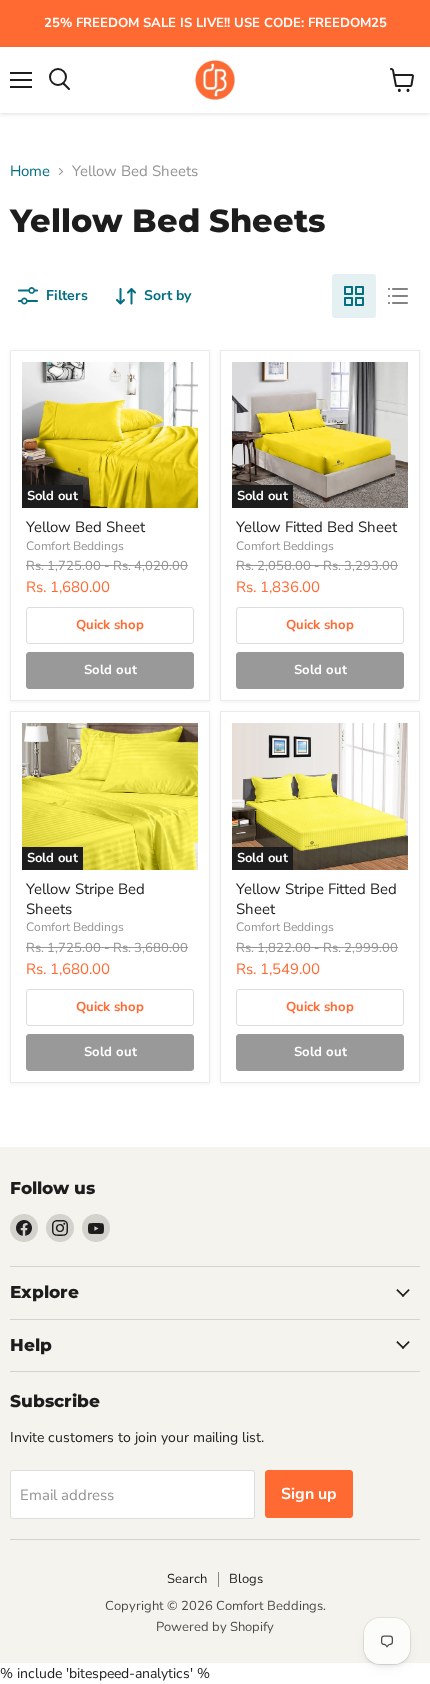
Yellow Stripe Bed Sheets (85, 899)
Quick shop (110, 625)
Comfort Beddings (75, 546)
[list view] (398, 296)
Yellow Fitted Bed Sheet (316, 527)
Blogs (246, 1579)
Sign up (309, 1494)
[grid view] (354, 296)
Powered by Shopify (215, 1627)
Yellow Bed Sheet (85, 527)
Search (187, 1579)
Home (30, 171)
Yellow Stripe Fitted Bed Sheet (316, 899)
